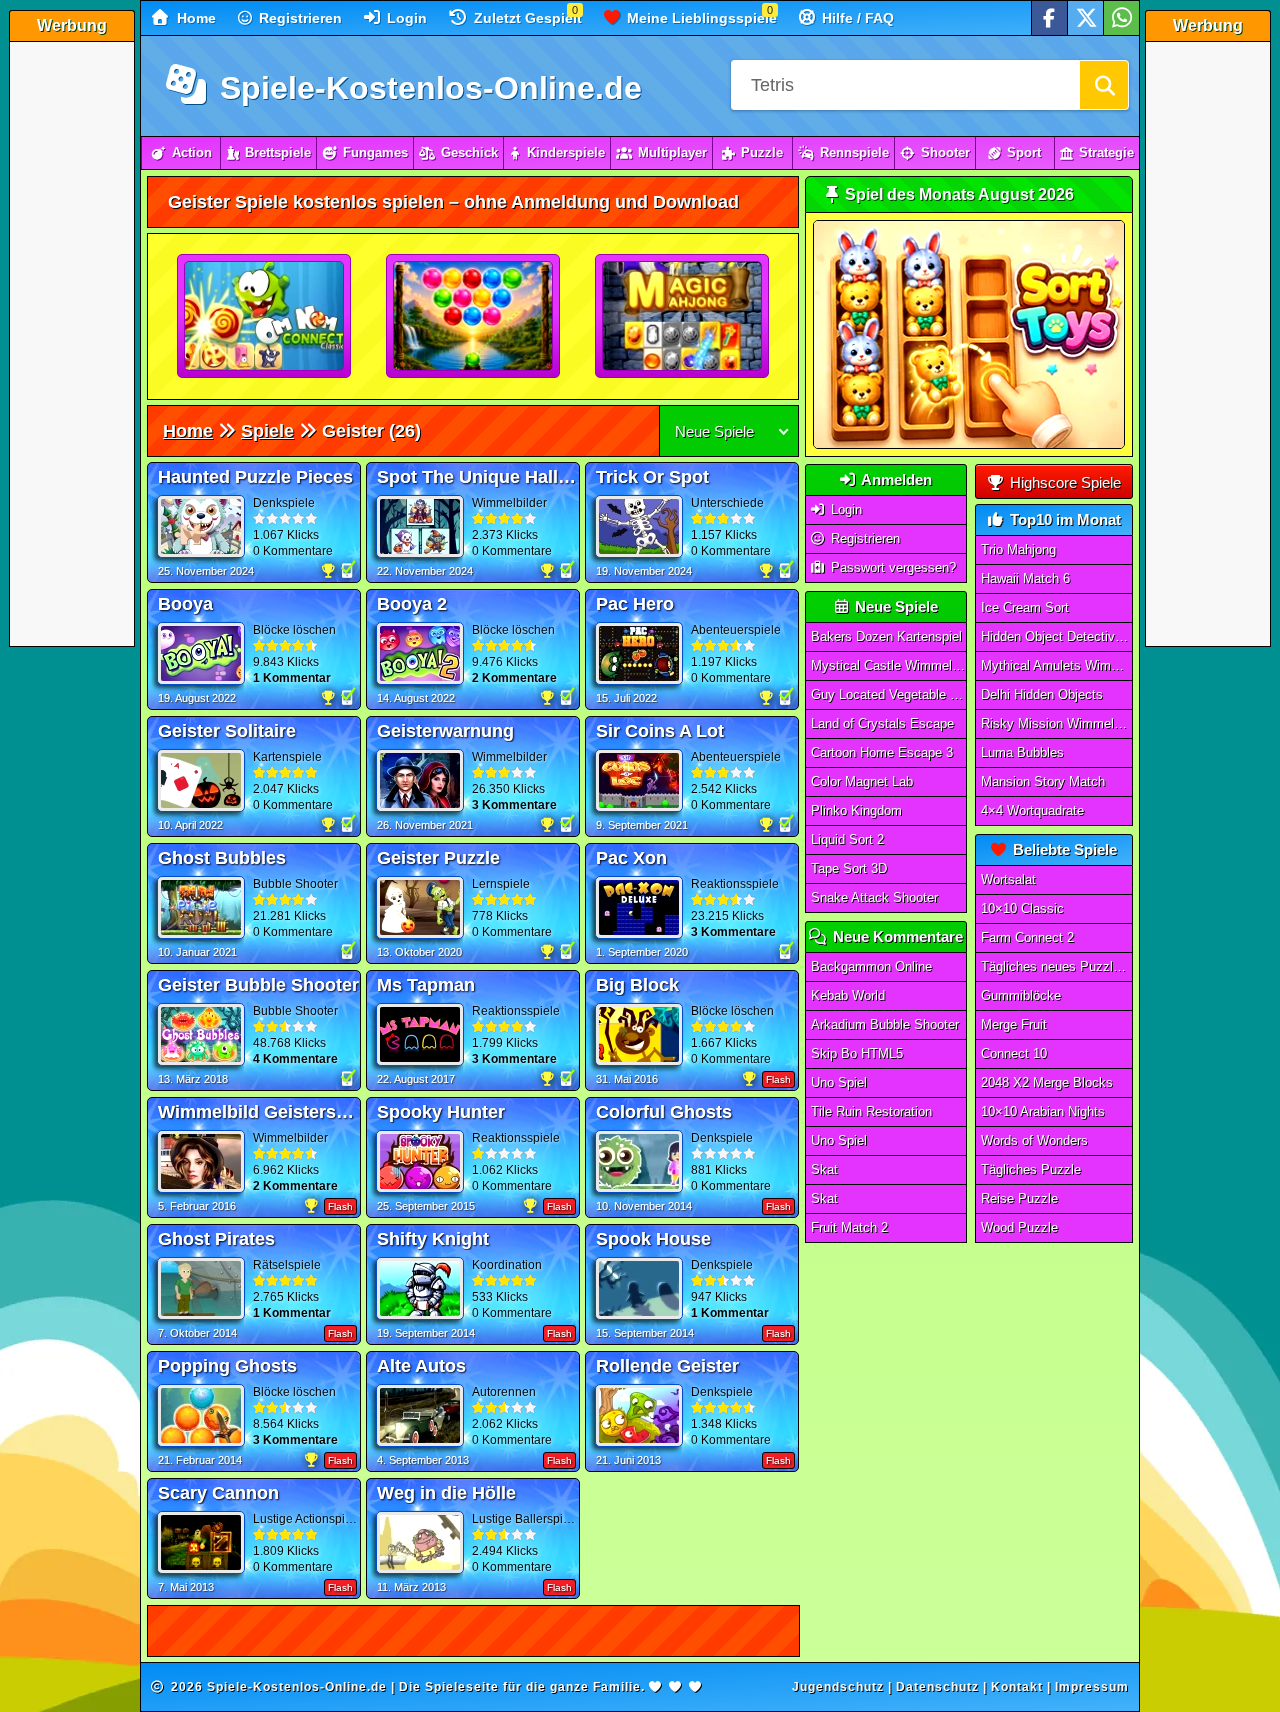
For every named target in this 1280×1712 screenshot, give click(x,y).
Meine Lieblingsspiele (700, 18)
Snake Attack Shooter (874, 897)
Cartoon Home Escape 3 (882, 752)
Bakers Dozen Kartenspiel (886, 636)
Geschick (469, 152)
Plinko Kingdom (856, 810)
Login (405, 18)
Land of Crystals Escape (882, 723)
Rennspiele (854, 152)
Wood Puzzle (1019, 1227)
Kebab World (848, 995)
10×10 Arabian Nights (1043, 1111)
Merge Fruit (1014, 1024)
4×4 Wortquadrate (1032, 810)
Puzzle (762, 152)
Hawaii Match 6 (1025, 578)
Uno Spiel (839, 1082)
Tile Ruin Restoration (871, 1111)
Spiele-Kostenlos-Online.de (426, 88)
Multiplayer (672, 152)
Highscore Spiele (1063, 482)
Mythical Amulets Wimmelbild (1057, 665)
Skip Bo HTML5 (857, 1053)
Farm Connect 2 (1027, 937)
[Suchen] (1104, 85)
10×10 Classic (1022, 908)
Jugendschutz (838, 1687)
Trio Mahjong (1018, 549)
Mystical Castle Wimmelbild (889, 665)
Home (194, 18)
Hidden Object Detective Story (1057, 636)
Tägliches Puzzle (1031, 1169)
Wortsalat (1008, 879)
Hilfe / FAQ (856, 18)
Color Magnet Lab (862, 781)
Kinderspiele (566, 152)
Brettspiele (278, 152)
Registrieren (298, 18)
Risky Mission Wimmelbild (1057, 723)
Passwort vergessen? (891, 567)
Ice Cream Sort (1025, 607)
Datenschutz (937, 1687)
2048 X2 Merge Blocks (1047, 1082)
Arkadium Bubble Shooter (885, 1024)
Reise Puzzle (1019, 1198)
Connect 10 (1014, 1053)
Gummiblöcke (1021, 995)
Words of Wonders (1034, 1140)
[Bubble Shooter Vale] (474, 317)
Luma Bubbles (1022, 752)
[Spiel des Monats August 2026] (969, 444)
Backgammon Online (871, 966)
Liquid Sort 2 (847, 839)
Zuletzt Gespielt (526, 18)
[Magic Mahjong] (683, 317)
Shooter (945, 152)
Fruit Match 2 (849, 1227)
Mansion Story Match (1043, 781)
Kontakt (1017, 1687)
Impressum (1092, 1687)
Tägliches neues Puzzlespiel (1057, 966)
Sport (1024, 152)
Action (192, 152)
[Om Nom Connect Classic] (265, 317)
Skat (824, 1169)
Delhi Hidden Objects (1042, 694)
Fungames (375, 152)
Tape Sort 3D (849, 868)
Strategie (1106, 152)
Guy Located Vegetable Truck (889, 694)
